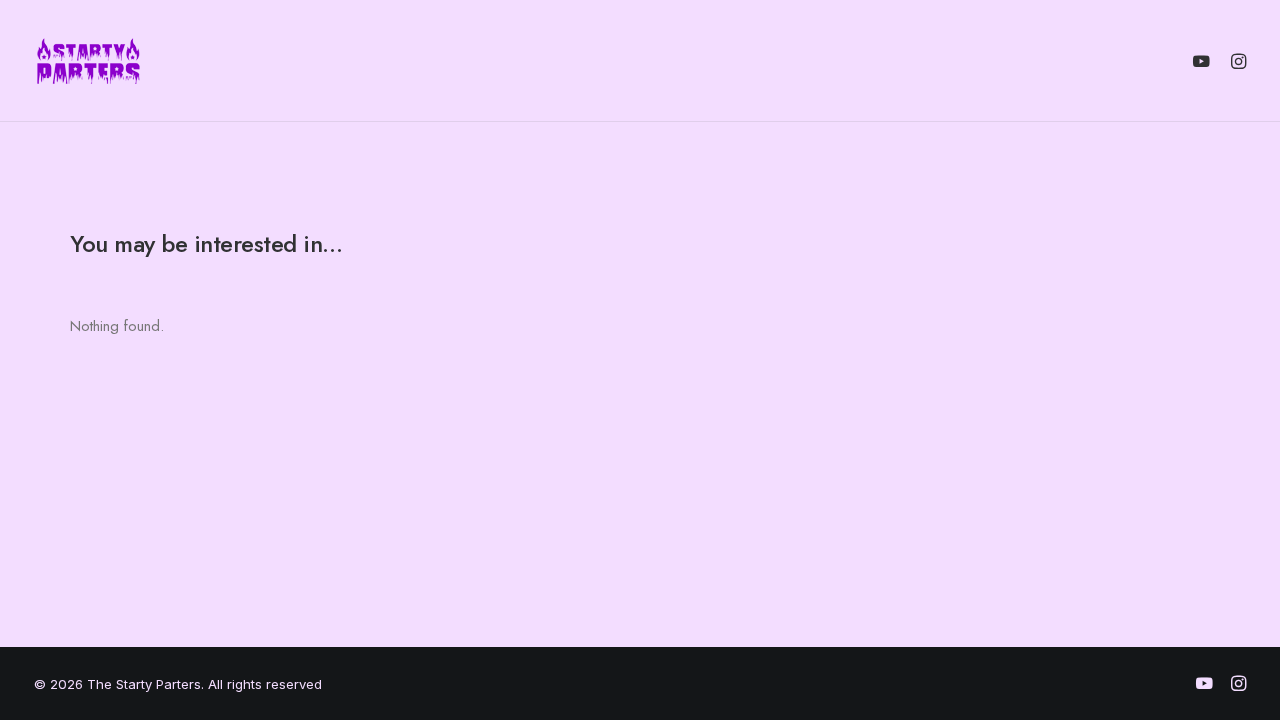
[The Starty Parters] (99, 61)
